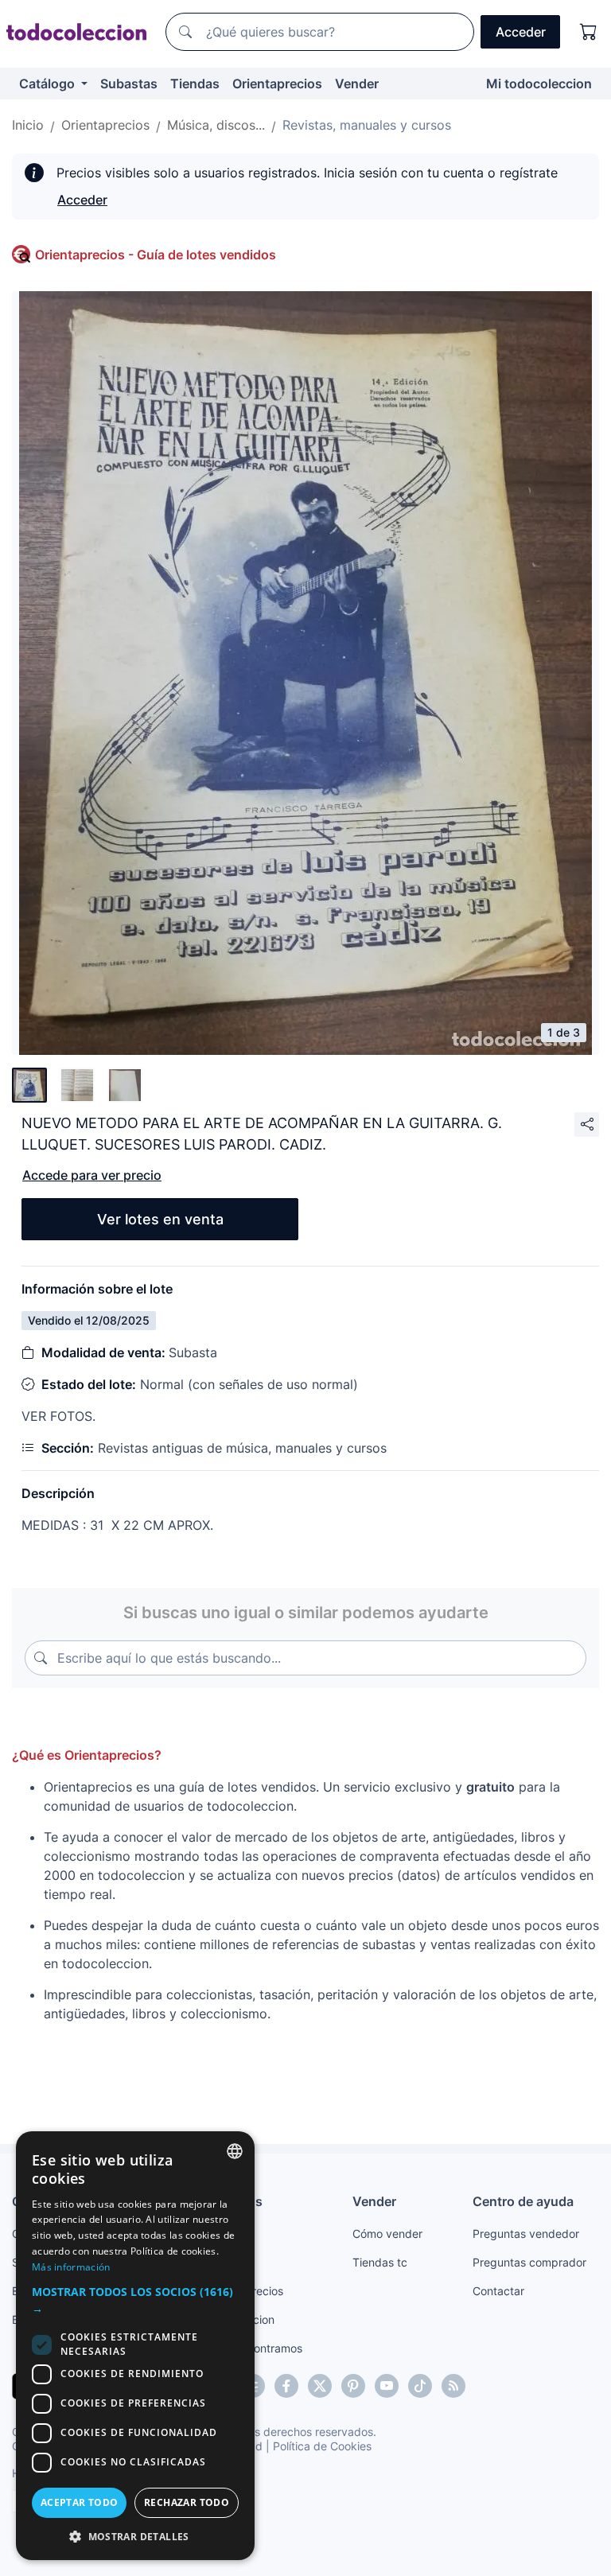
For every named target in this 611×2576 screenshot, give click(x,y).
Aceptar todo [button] (80, 2502)
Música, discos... (216, 125)
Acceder (82, 200)
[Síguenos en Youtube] (387, 2386)
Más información (71, 2267)
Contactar (498, 2291)
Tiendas (195, 84)
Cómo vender (387, 2234)
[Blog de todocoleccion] (453, 2386)
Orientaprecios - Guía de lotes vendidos (156, 255)
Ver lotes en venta (160, 1219)
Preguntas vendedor (526, 2234)
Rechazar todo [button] (187, 2502)
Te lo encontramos (255, 2348)
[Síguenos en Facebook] (286, 2386)
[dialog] (135, 2346)
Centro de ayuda (523, 2201)
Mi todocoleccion (539, 84)
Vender (357, 84)
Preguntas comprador (529, 2262)
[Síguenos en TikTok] (420, 2386)
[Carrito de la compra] (589, 32)
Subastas (129, 84)
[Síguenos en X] (320, 2386)
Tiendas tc (380, 2262)
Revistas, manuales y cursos (367, 125)
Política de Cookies (322, 2446)
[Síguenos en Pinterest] (353, 2386)
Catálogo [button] (49, 84)
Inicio (28, 125)
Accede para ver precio (92, 1175)
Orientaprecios (277, 84)
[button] (135, 2300)
